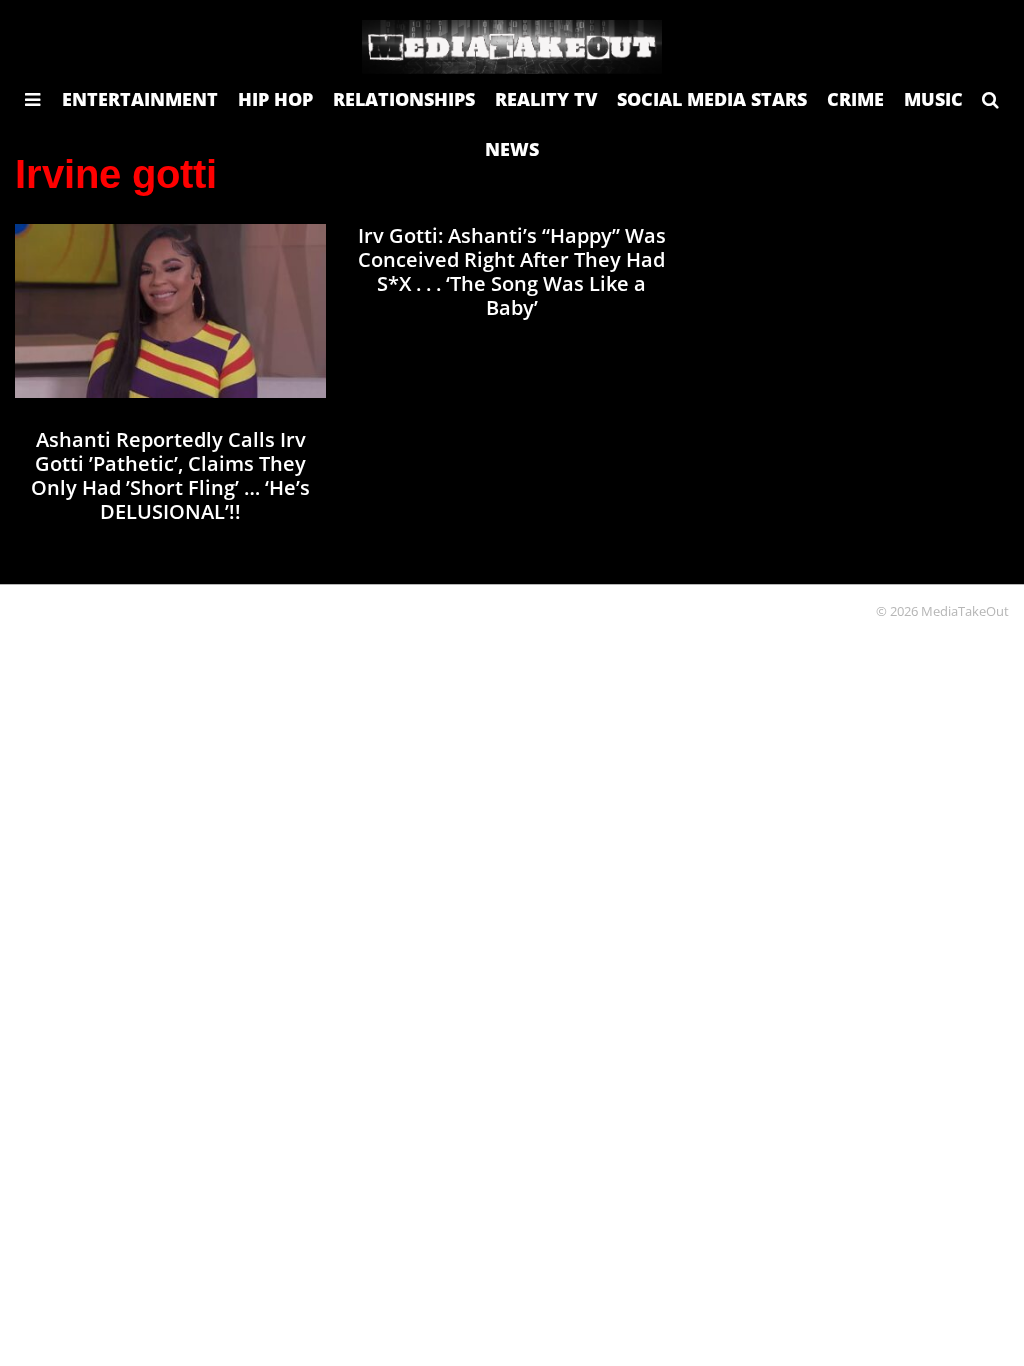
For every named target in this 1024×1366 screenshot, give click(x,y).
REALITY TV (546, 99)
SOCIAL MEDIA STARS (712, 99)
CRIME (855, 99)
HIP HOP (275, 99)
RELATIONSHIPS (404, 99)
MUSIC (933, 99)
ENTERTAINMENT (140, 99)
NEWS (512, 149)
